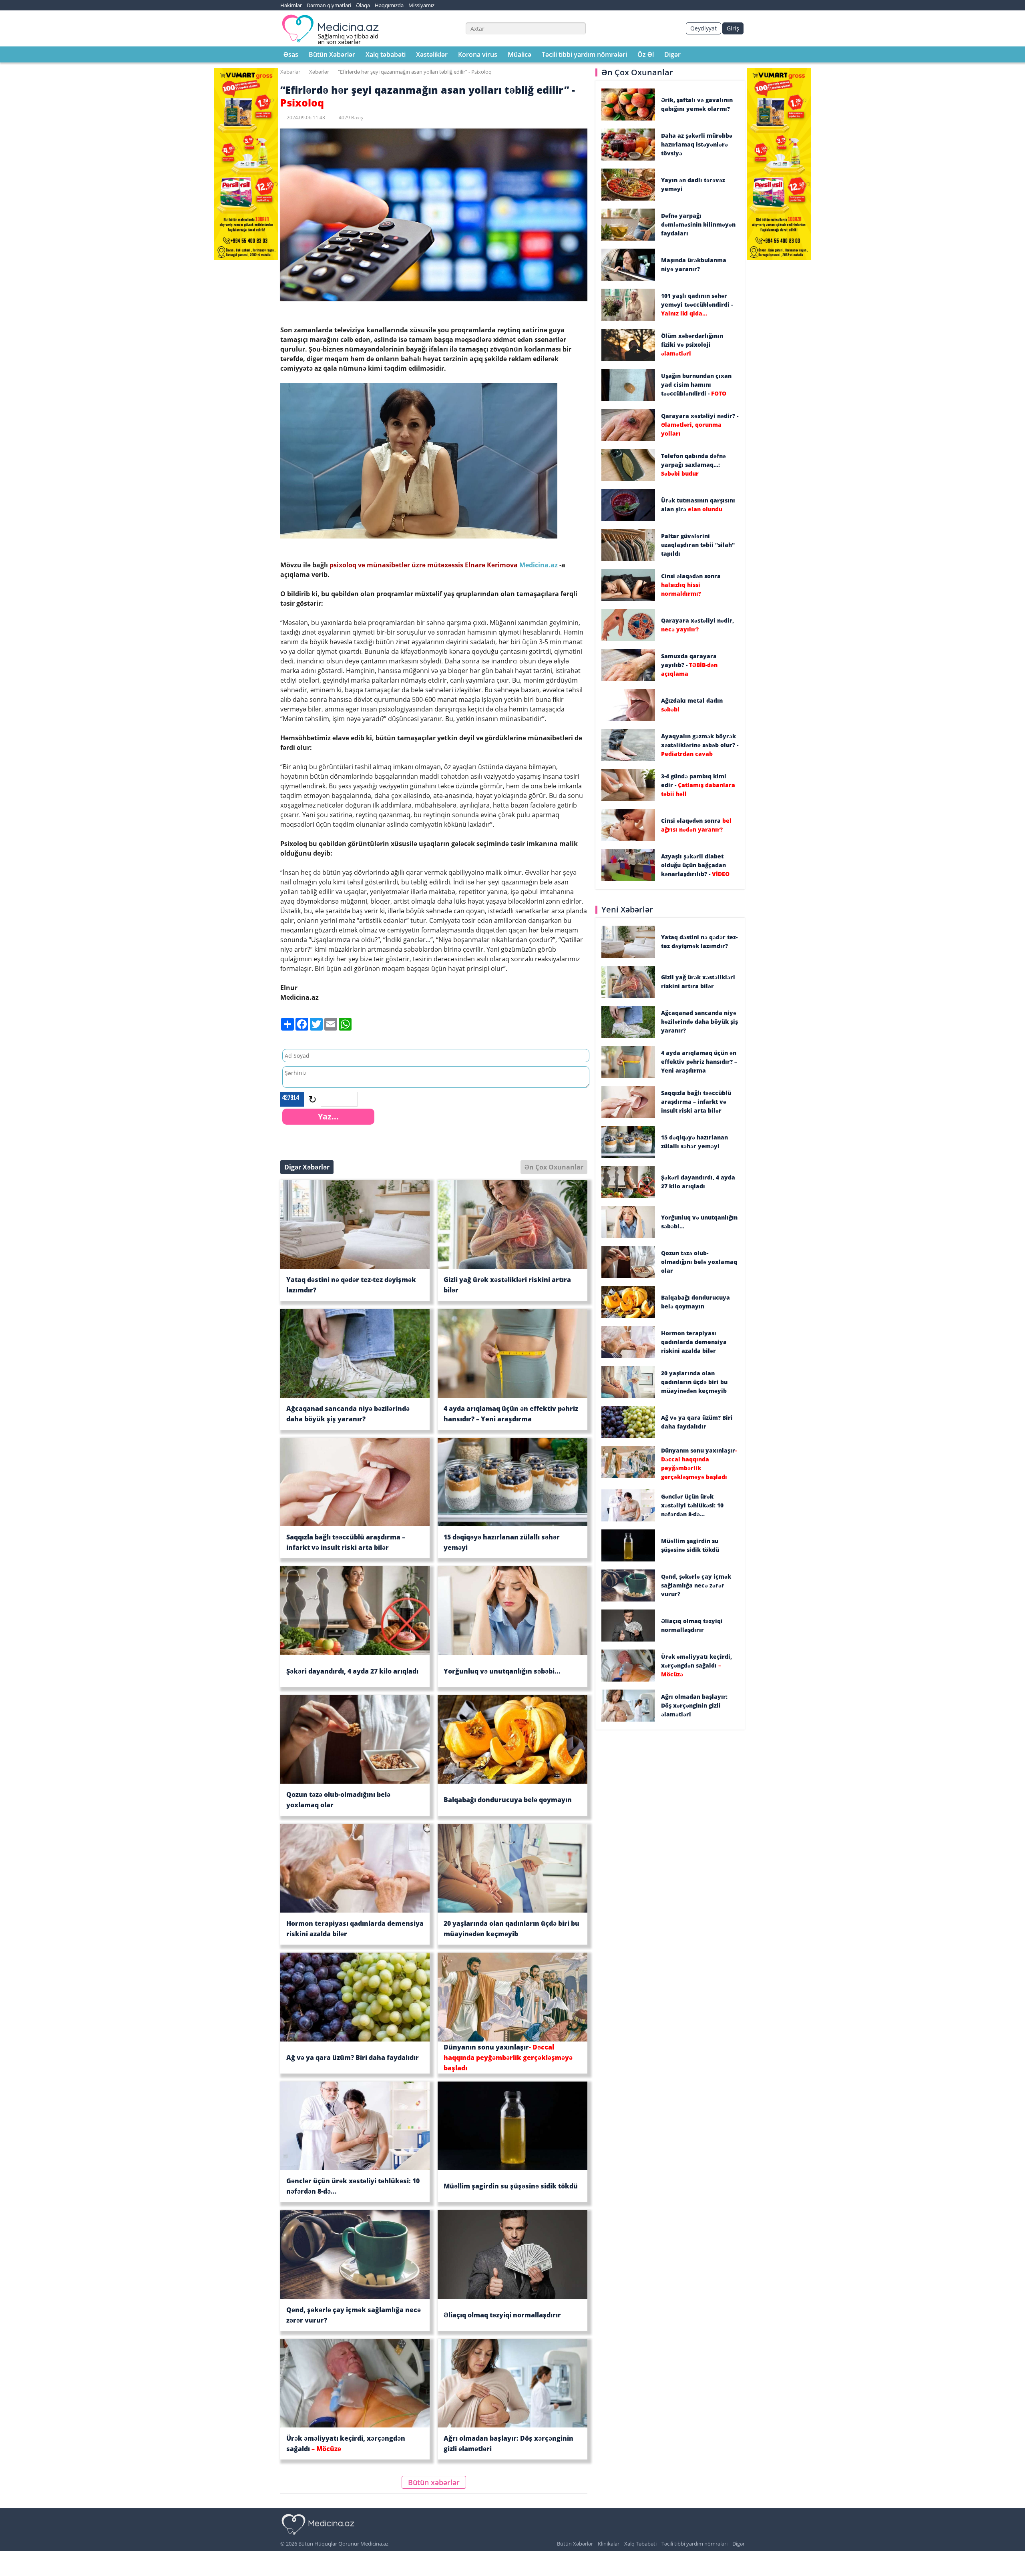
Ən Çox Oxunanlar (554, 1167)
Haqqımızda (389, 5)
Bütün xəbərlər (434, 2482)
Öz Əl (646, 54)
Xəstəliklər (432, 54)
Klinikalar (609, 2544)
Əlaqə (363, 5)
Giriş (733, 28)
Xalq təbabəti (386, 54)
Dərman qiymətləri (329, 5)
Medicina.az (539, 565)
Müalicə (520, 54)
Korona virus (478, 54)
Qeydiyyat (703, 28)
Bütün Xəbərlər (332, 54)
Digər (672, 54)
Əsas (291, 54)
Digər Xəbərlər (307, 1167)
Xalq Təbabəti (640, 2544)
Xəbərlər (290, 72)
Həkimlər (291, 5)
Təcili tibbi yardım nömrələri (584, 54)
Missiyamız (421, 5)
